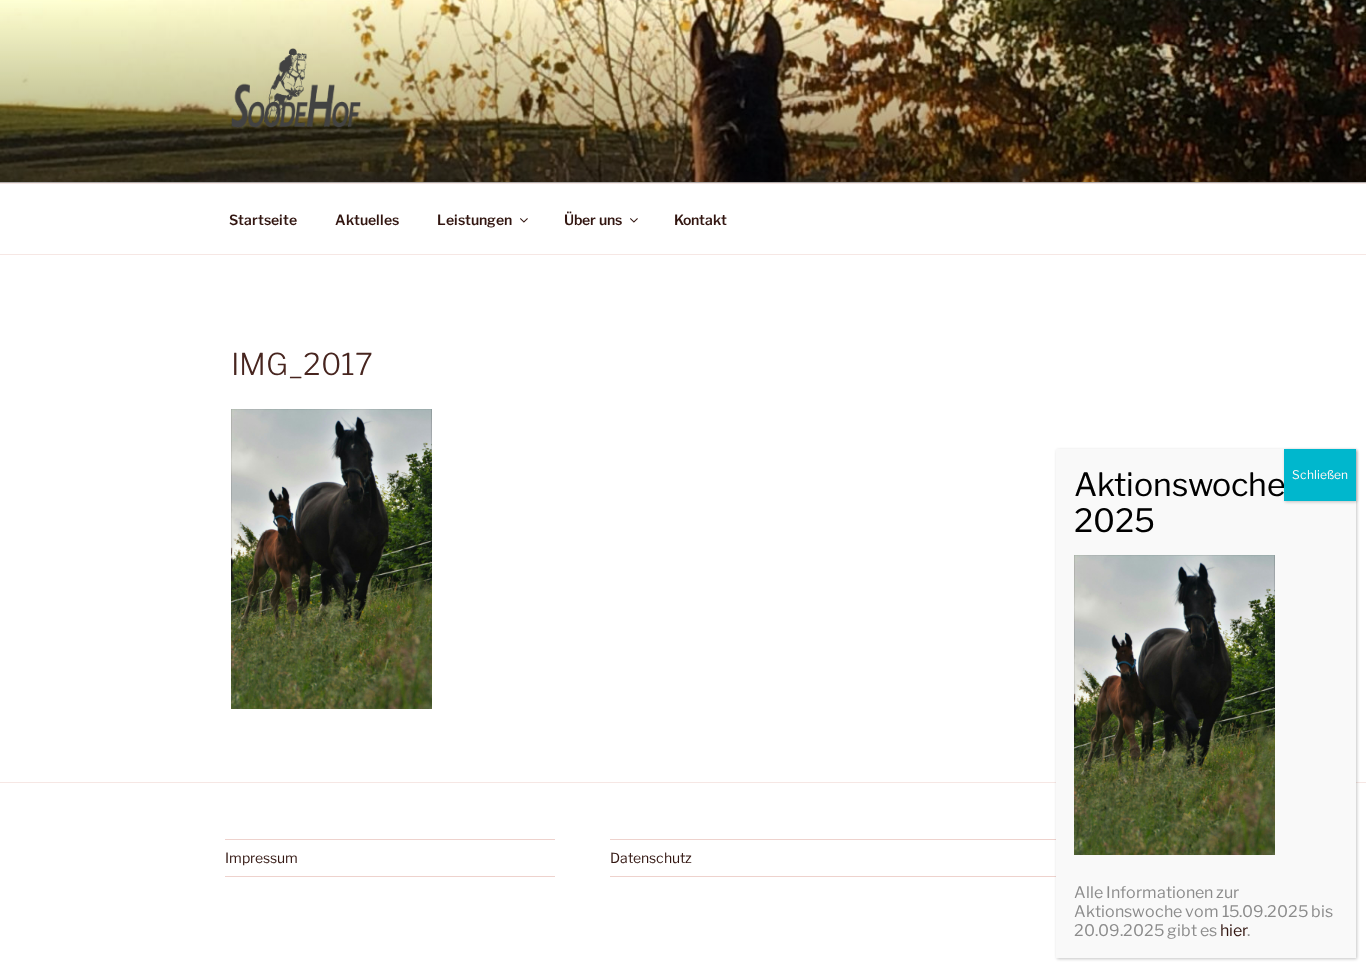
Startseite (263, 219)
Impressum (261, 857)
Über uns (593, 219)
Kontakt (700, 219)
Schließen (1320, 474)
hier (1233, 930)
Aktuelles (367, 219)
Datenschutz (651, 857)
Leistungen (474, 219)
